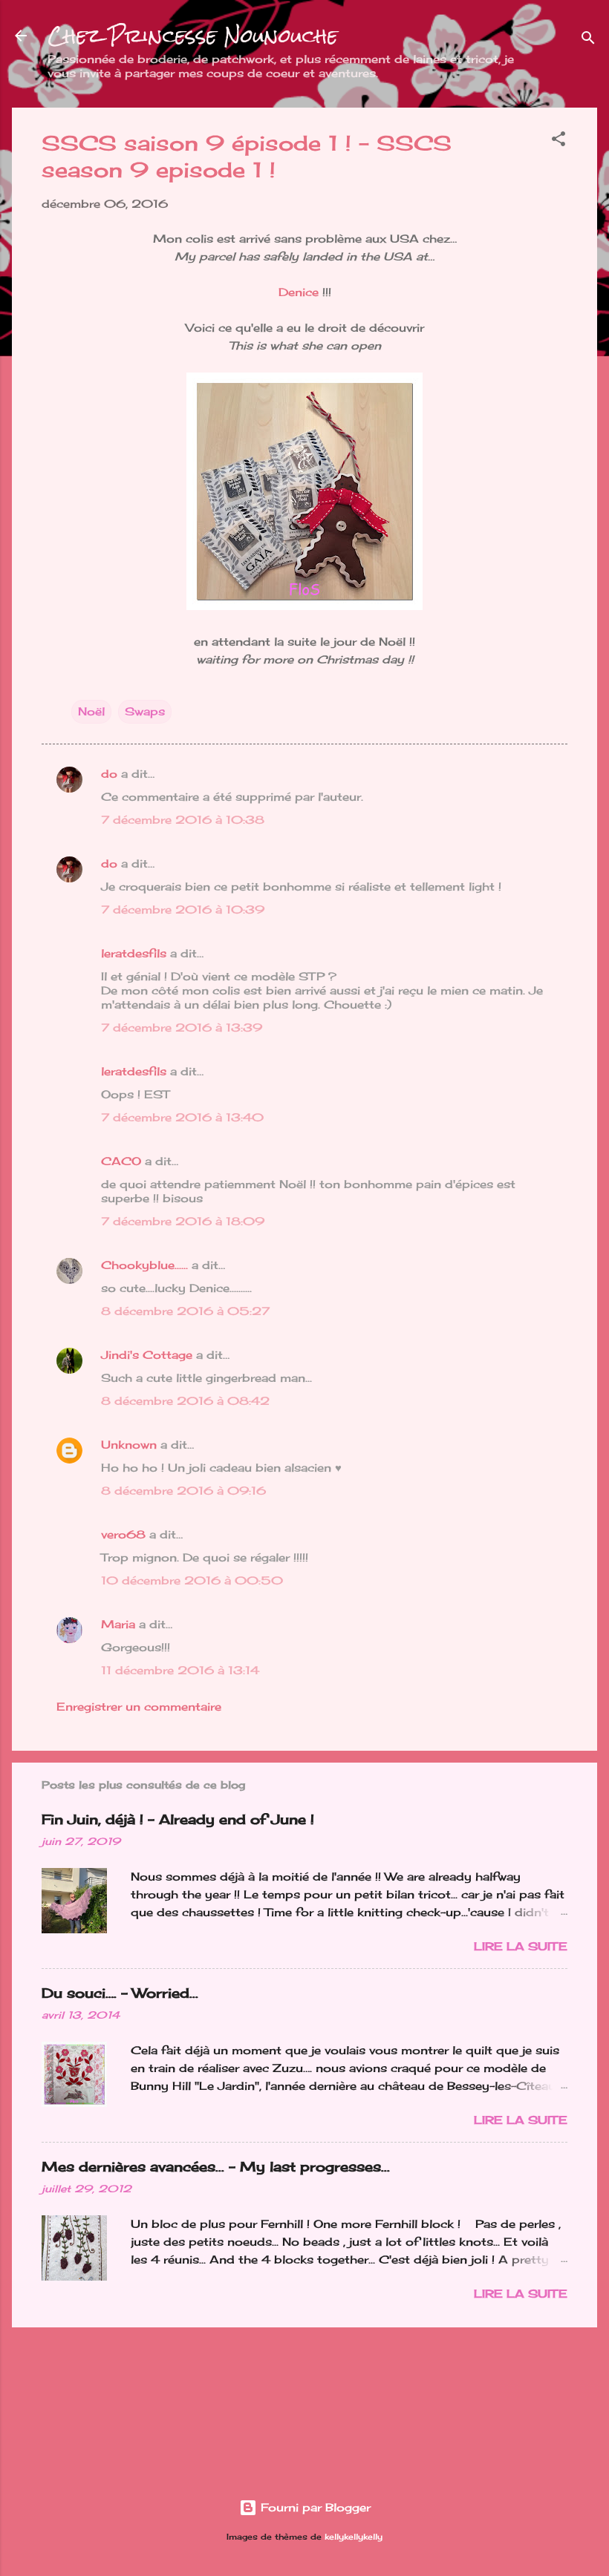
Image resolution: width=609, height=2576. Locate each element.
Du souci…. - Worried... (120, 1993)
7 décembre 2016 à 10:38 (183, 820)
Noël (91, 711)
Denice (299, 292)
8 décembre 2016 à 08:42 (185, 1401)
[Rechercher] (588, 40)
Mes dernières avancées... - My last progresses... (216, 2166)
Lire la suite (521, 1946)
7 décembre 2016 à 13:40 (182, 1117)
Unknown (129, 1445)
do (109, 774)
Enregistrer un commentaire (139, 1707)
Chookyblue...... (144, 1265)
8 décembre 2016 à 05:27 (185, 1311)
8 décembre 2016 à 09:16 (183, 1491)
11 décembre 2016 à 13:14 (180, 1670)
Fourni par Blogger (314, 2507)
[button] (558, 141)
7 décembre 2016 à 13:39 (182, 1028)
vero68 (123, 1534)
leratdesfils (134, 953)
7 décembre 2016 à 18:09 (183, 1221)
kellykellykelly (354, 2537)
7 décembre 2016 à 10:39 (183, 910)
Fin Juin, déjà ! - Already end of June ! (178, 1819)
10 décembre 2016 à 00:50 (192, 1580)
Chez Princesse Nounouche (193, 36)
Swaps (145, 711)
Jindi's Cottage (147, 1355)
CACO (121, 1161)
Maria (118, 1624)
